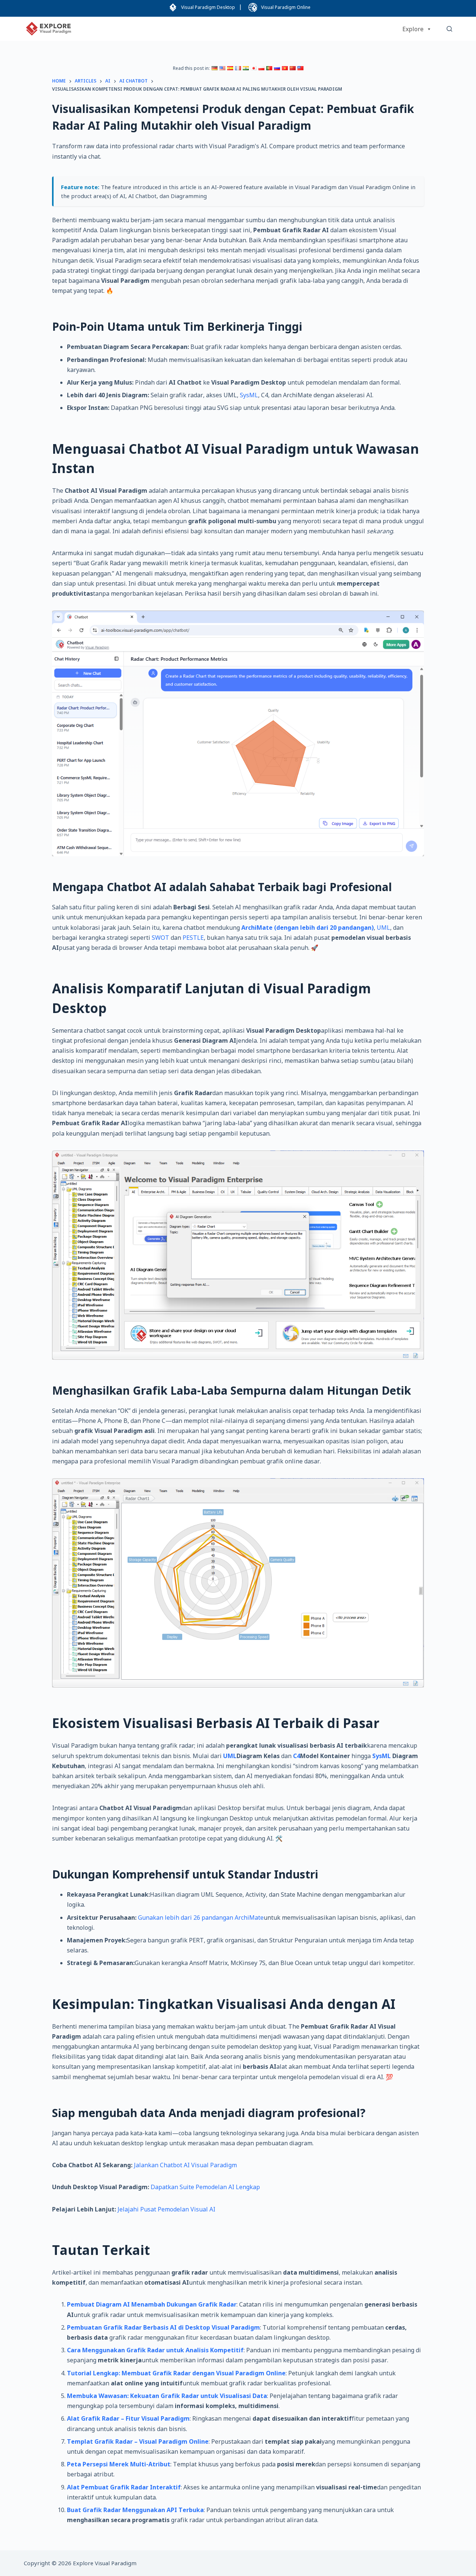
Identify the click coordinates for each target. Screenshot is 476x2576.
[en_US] (222, 68)
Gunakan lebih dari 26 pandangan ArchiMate (201, 1918)
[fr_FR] (238, 68)
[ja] (254, 68)
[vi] (285, 68)
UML (383, 928)
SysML (249, 395)
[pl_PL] (261, 68)
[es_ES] (230, 68)
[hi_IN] (246, 68)
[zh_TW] (300, 68)
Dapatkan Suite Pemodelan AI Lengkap (205, 2187)
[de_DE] (215, 68)
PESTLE (193, 938)
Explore (413, 29)
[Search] (449, 29)
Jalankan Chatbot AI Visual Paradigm (185, 2165)
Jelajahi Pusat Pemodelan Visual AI (166, 2209)
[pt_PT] (269, 68)
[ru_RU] (277, 68)
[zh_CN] (293, 68)
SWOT (160, 938)
